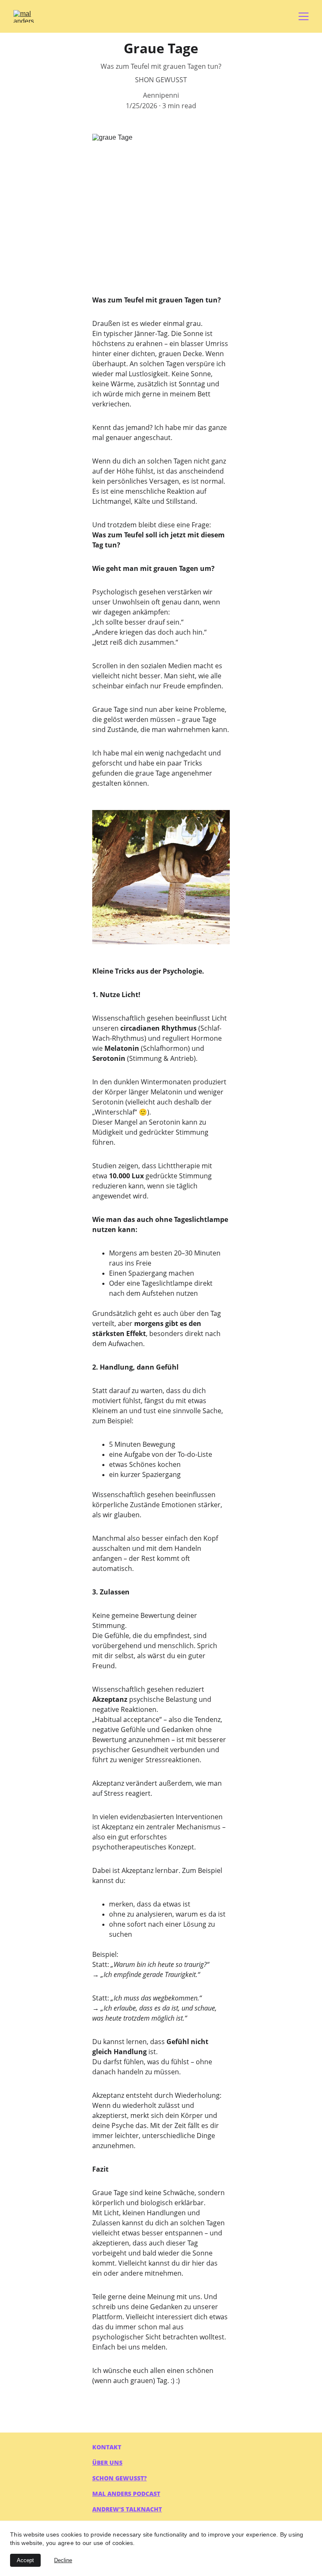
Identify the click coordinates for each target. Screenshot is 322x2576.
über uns (107, 2463)
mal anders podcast (126, 2494)
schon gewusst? (119, 2478)
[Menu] (304, 16)
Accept (25, 2560)
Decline (63, 2560)
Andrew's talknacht (127, 2509)
